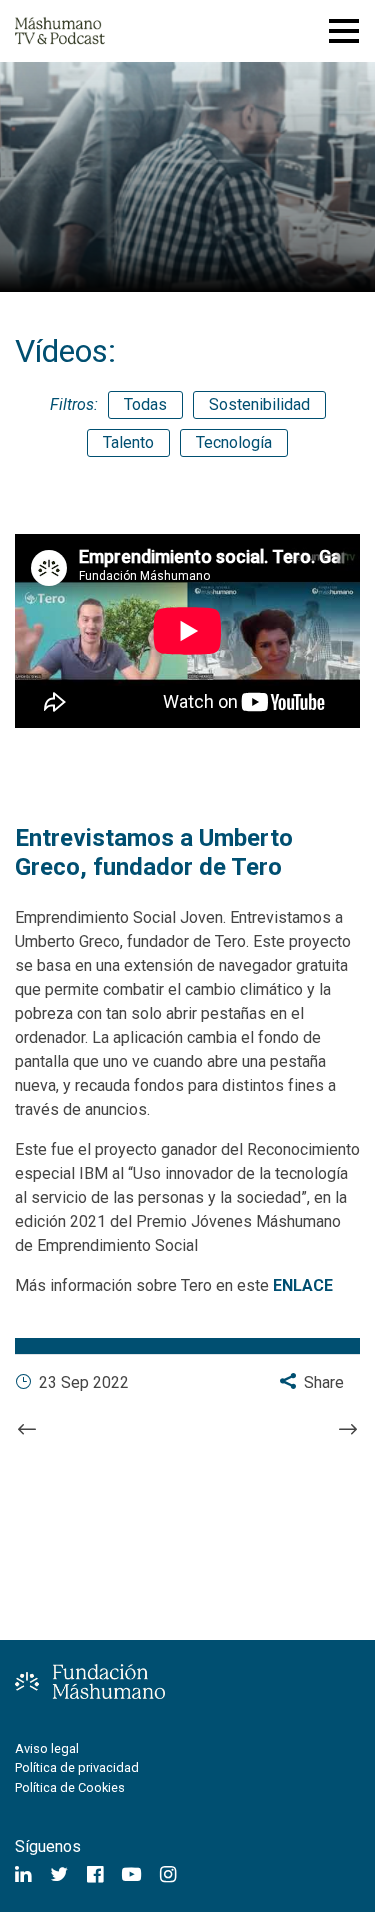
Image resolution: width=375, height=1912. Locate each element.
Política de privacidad (77, 1767)
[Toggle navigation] (344, 31)
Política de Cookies (70, 1787)
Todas (145, 404)
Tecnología (234, 442)
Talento (128, 442)
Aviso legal (47, 1748)
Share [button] (322, 1382)
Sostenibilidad (259, 404)
